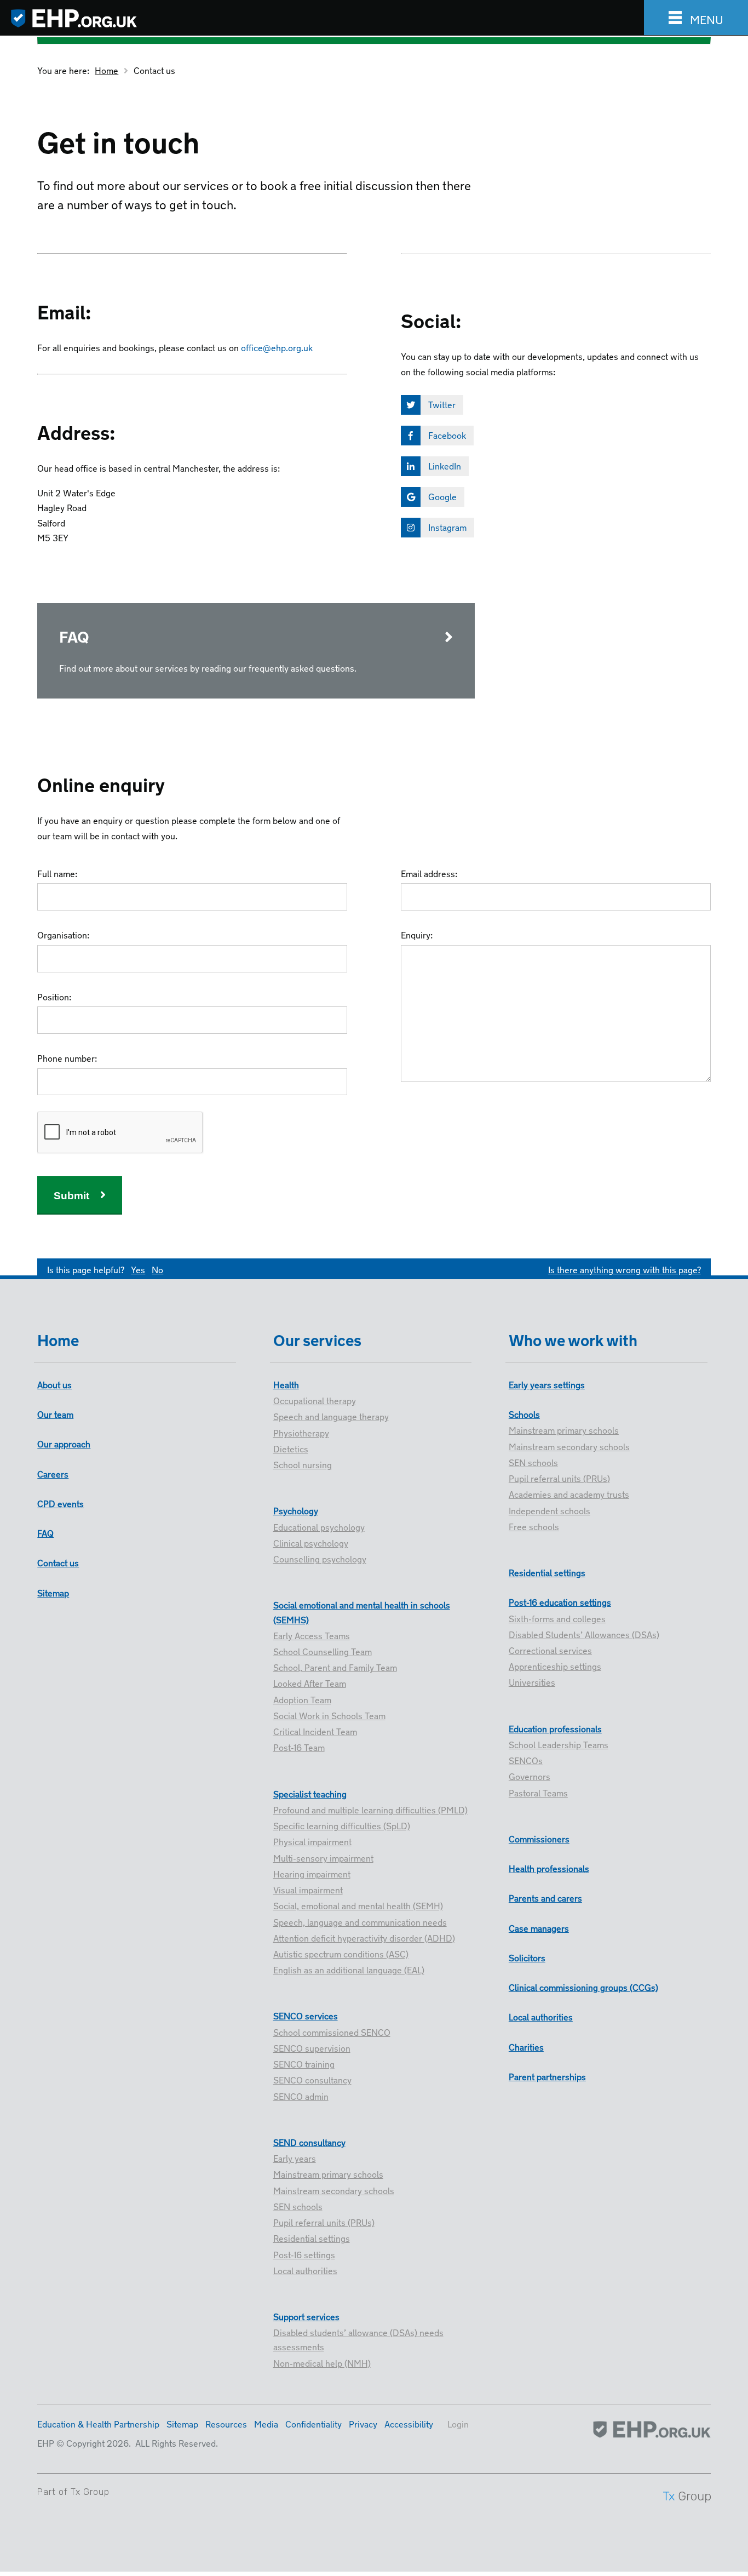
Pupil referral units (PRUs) (324, 2222)
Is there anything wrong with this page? (625, 1269)
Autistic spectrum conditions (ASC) (341, 1953)
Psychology (296, 1510)
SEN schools (298, 2206)
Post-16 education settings (560, 1601)
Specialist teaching (310, 1793)
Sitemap (53, 1592)
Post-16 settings (304, 2254)
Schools (524, 1413)
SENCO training (304, 2063)
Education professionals (555, 1728)
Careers (53, 1473)
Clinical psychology (311, 1542)
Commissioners (539, 1838)
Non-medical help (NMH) (322, 2362)
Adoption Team (302, 1699)
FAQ (45, 1532)
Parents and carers (545, 1897)
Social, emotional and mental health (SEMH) (358, 1905)
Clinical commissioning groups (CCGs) (583, 1987)
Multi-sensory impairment (323, 1857)
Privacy (363, 2423)
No (157, 1269)
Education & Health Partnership (98, 2423)
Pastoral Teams (538, 1792)
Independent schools (550, 1510)
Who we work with (573, 1338)
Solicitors (527, 1957)
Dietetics (291, 1448)
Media (266, 2423)
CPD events (61, 1503)
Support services (306, 2316)
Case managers (539, 1927)
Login (458, 2423)
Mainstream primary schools (328, 2173)
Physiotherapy (301, 1432)
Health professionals (549, 1868)
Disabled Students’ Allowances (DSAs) (584, 1634)
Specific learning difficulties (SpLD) (342, 1825)
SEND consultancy (309, 2142)
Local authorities (305, 2270)
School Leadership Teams (559, 1744)
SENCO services (306, 2015)
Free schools (534, 1526)
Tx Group (90, 2492)
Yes (138, 1269)
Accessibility (409, 2423)
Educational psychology (319, 1526)
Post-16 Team (299, 1747)
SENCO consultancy (312, 2079)
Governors (530, 1776)
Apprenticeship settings (555, 1665)
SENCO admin (301, 2096)
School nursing (303, 1464)
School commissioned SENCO (332, 2031)
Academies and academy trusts (569, 1493)
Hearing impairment (312, 1873)
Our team (55, 1413)
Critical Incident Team (315, 1731)
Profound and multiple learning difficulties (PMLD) (370, 1809)
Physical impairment (312, 1841)
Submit (71, 1196)
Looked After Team (310, 1682)
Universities (532, 1681)
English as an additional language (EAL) (349, 1969)
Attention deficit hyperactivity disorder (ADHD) (364, 1937)
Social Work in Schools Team (329, 1715)
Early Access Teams (312, 1635)
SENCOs (526, 1760)
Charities (526, 2046)
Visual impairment (308, 1889)
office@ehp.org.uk (277, 347)
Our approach (64, 1443)
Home (107, 70)
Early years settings (547, 1384)
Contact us (154, 70)
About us (54, 1384)
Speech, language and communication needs (360, 1921)
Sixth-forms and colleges (557, 1618)
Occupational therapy (315, 1400)
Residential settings (312, 2237)
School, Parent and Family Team (335, 1667)
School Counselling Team (323, 1651)
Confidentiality (313, 2423)
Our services (317, 1338)
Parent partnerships (547, 2076)
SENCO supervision (312, 2047)
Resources (226, 2423)
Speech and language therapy (331, 1416)
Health (286, 1384)
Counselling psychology (320, 1558)
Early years (295, 2157)
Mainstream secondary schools (334, 2190)
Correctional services (550, 1650)
